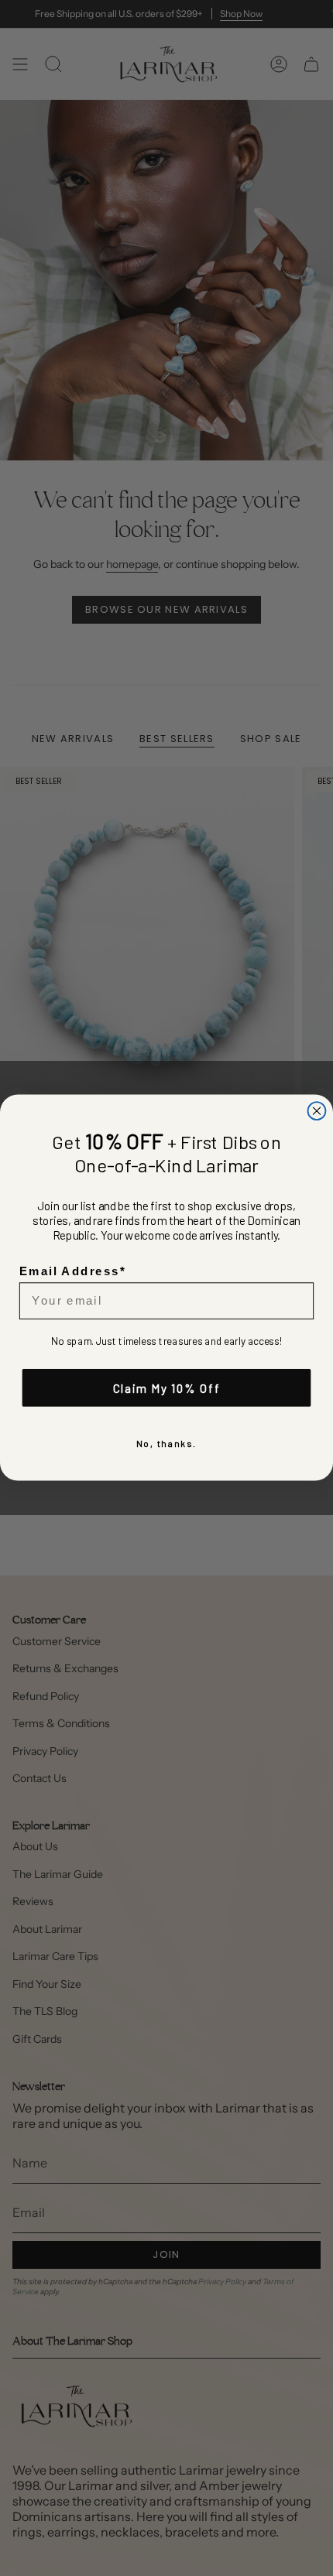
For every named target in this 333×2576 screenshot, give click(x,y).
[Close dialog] (317, 1111)
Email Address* (73, 1271)
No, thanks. (166, 1444)
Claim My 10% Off (167, 1388)
